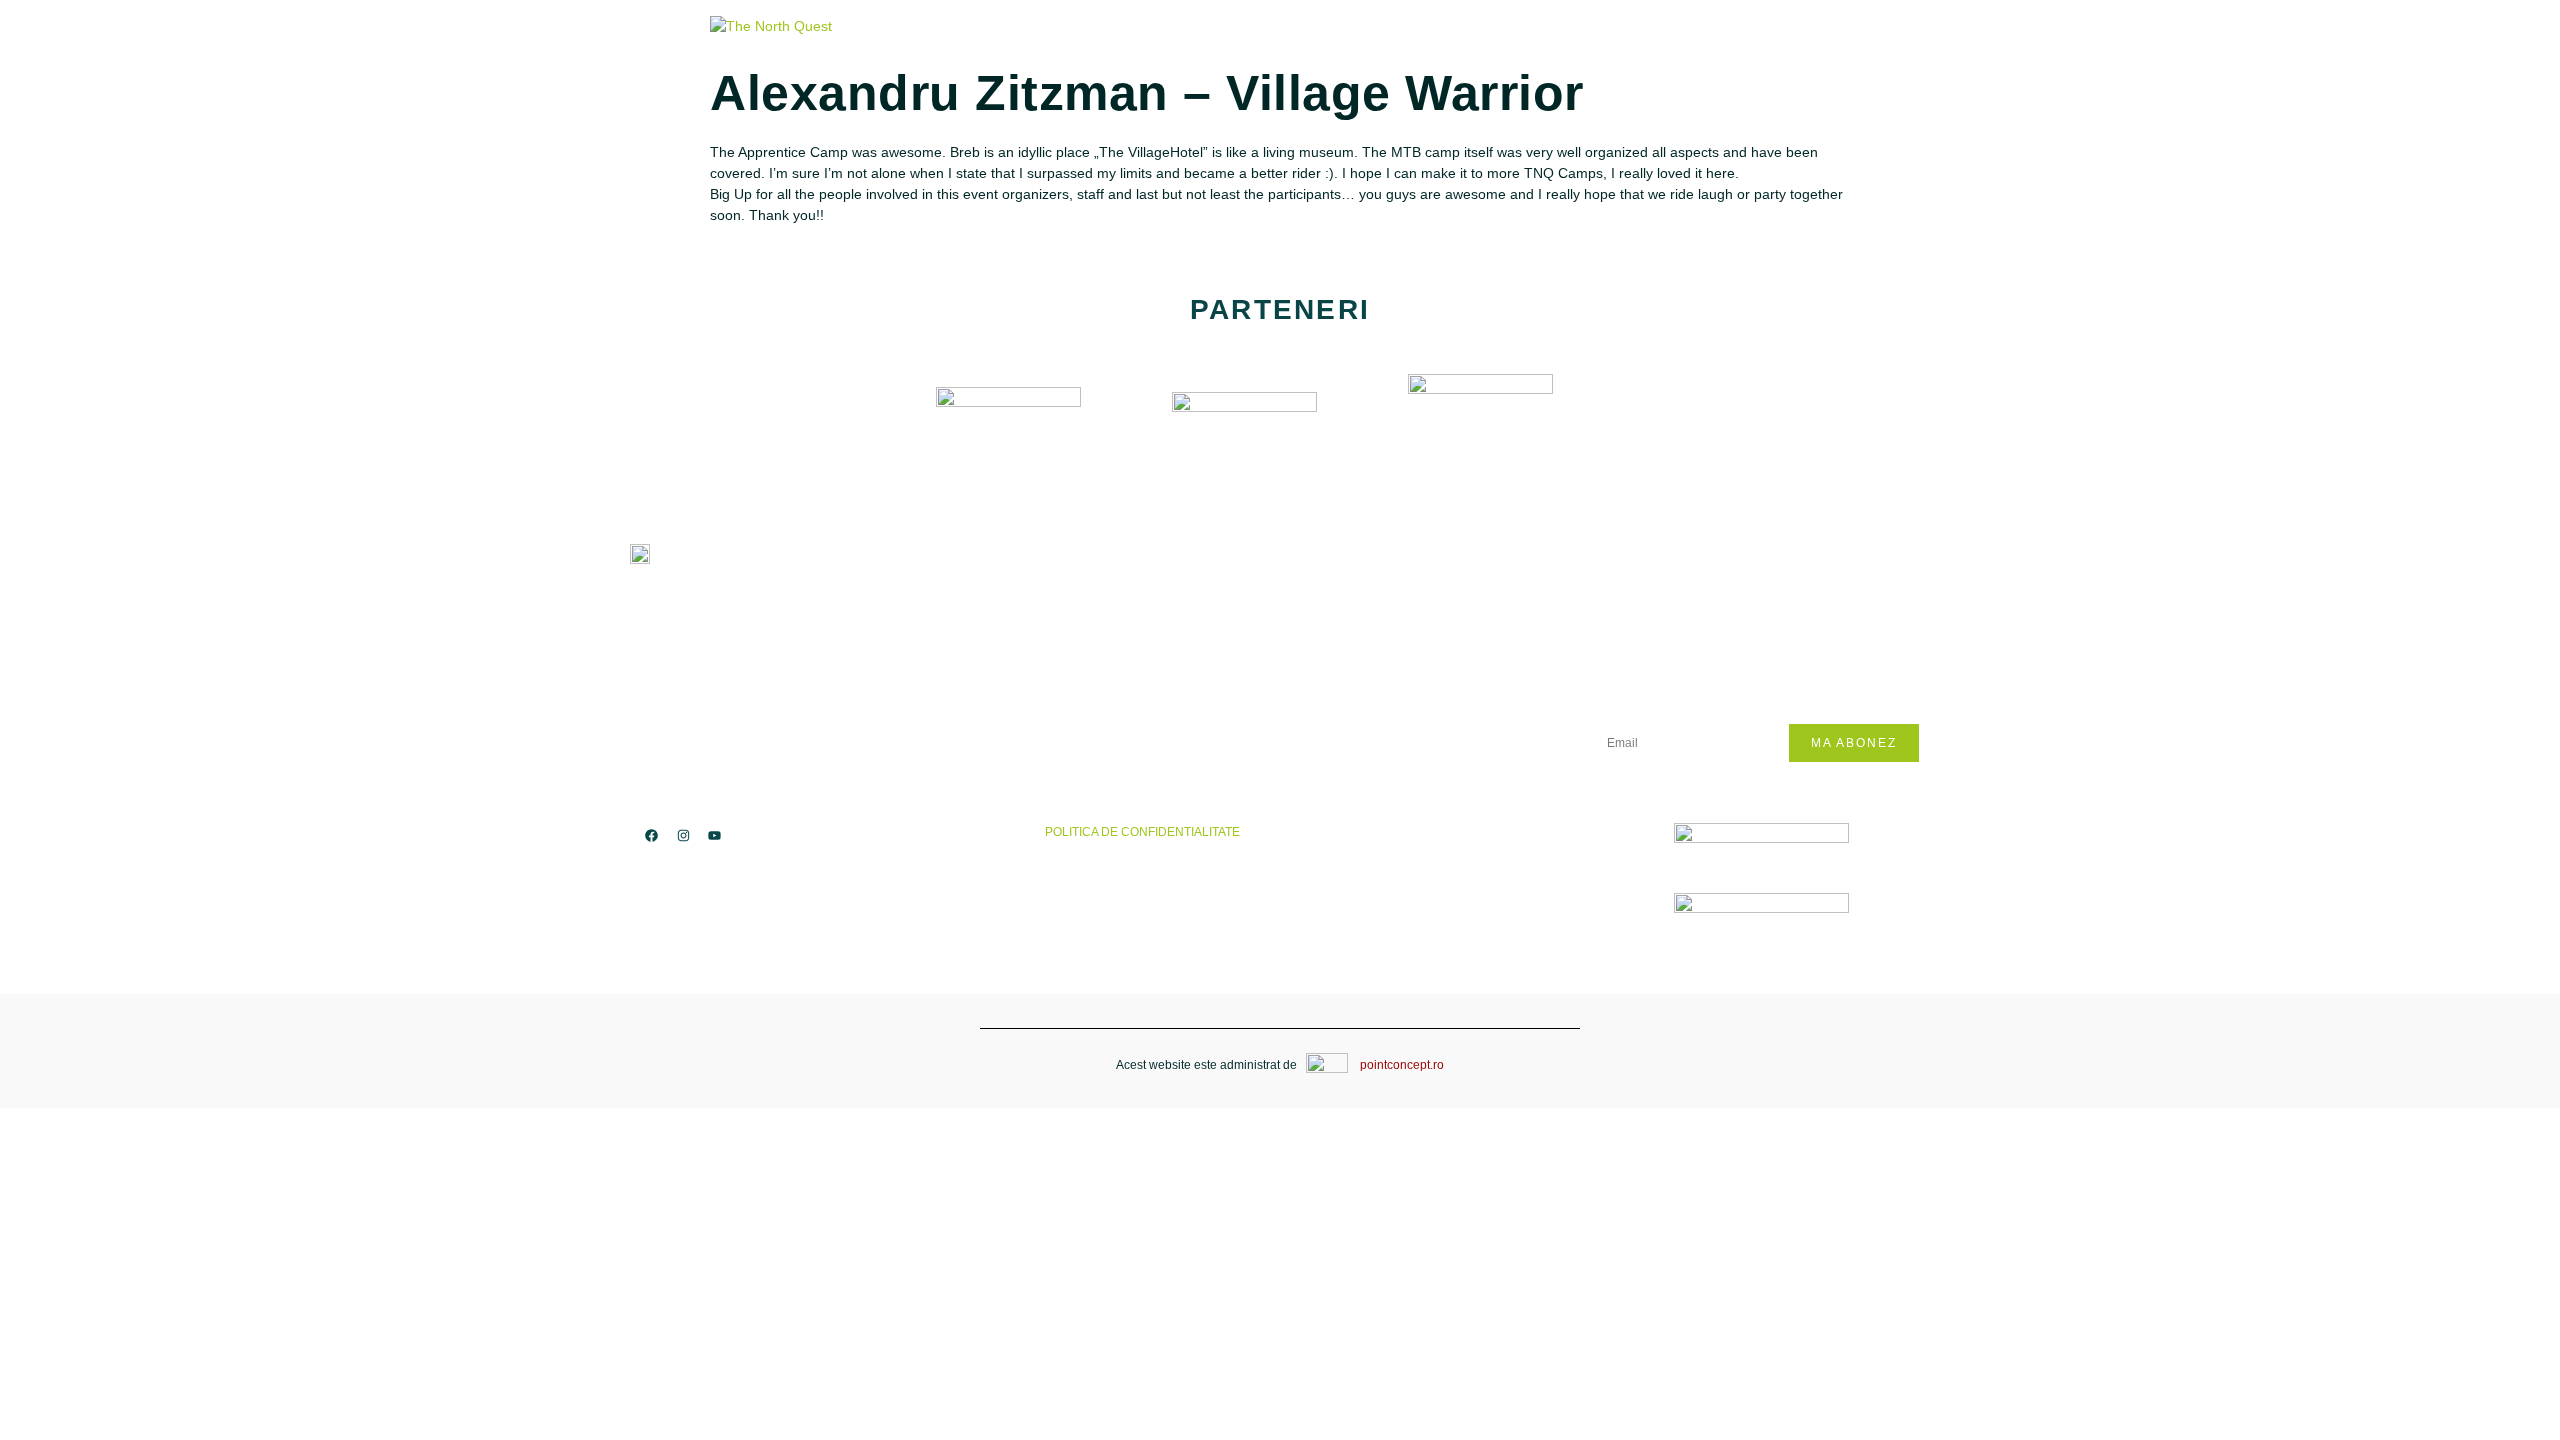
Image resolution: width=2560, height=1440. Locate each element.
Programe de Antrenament (979, 617)
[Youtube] (714, 834)
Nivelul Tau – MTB (1266, 587)
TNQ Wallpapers (1261, 647)
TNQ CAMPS (918, 557)
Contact (1231, 677)
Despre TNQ (1243, 557)
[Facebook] (651, 834)
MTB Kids (911, 587)
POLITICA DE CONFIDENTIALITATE (1148, 832)
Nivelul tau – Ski (1264, 617)
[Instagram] (682, 834)
